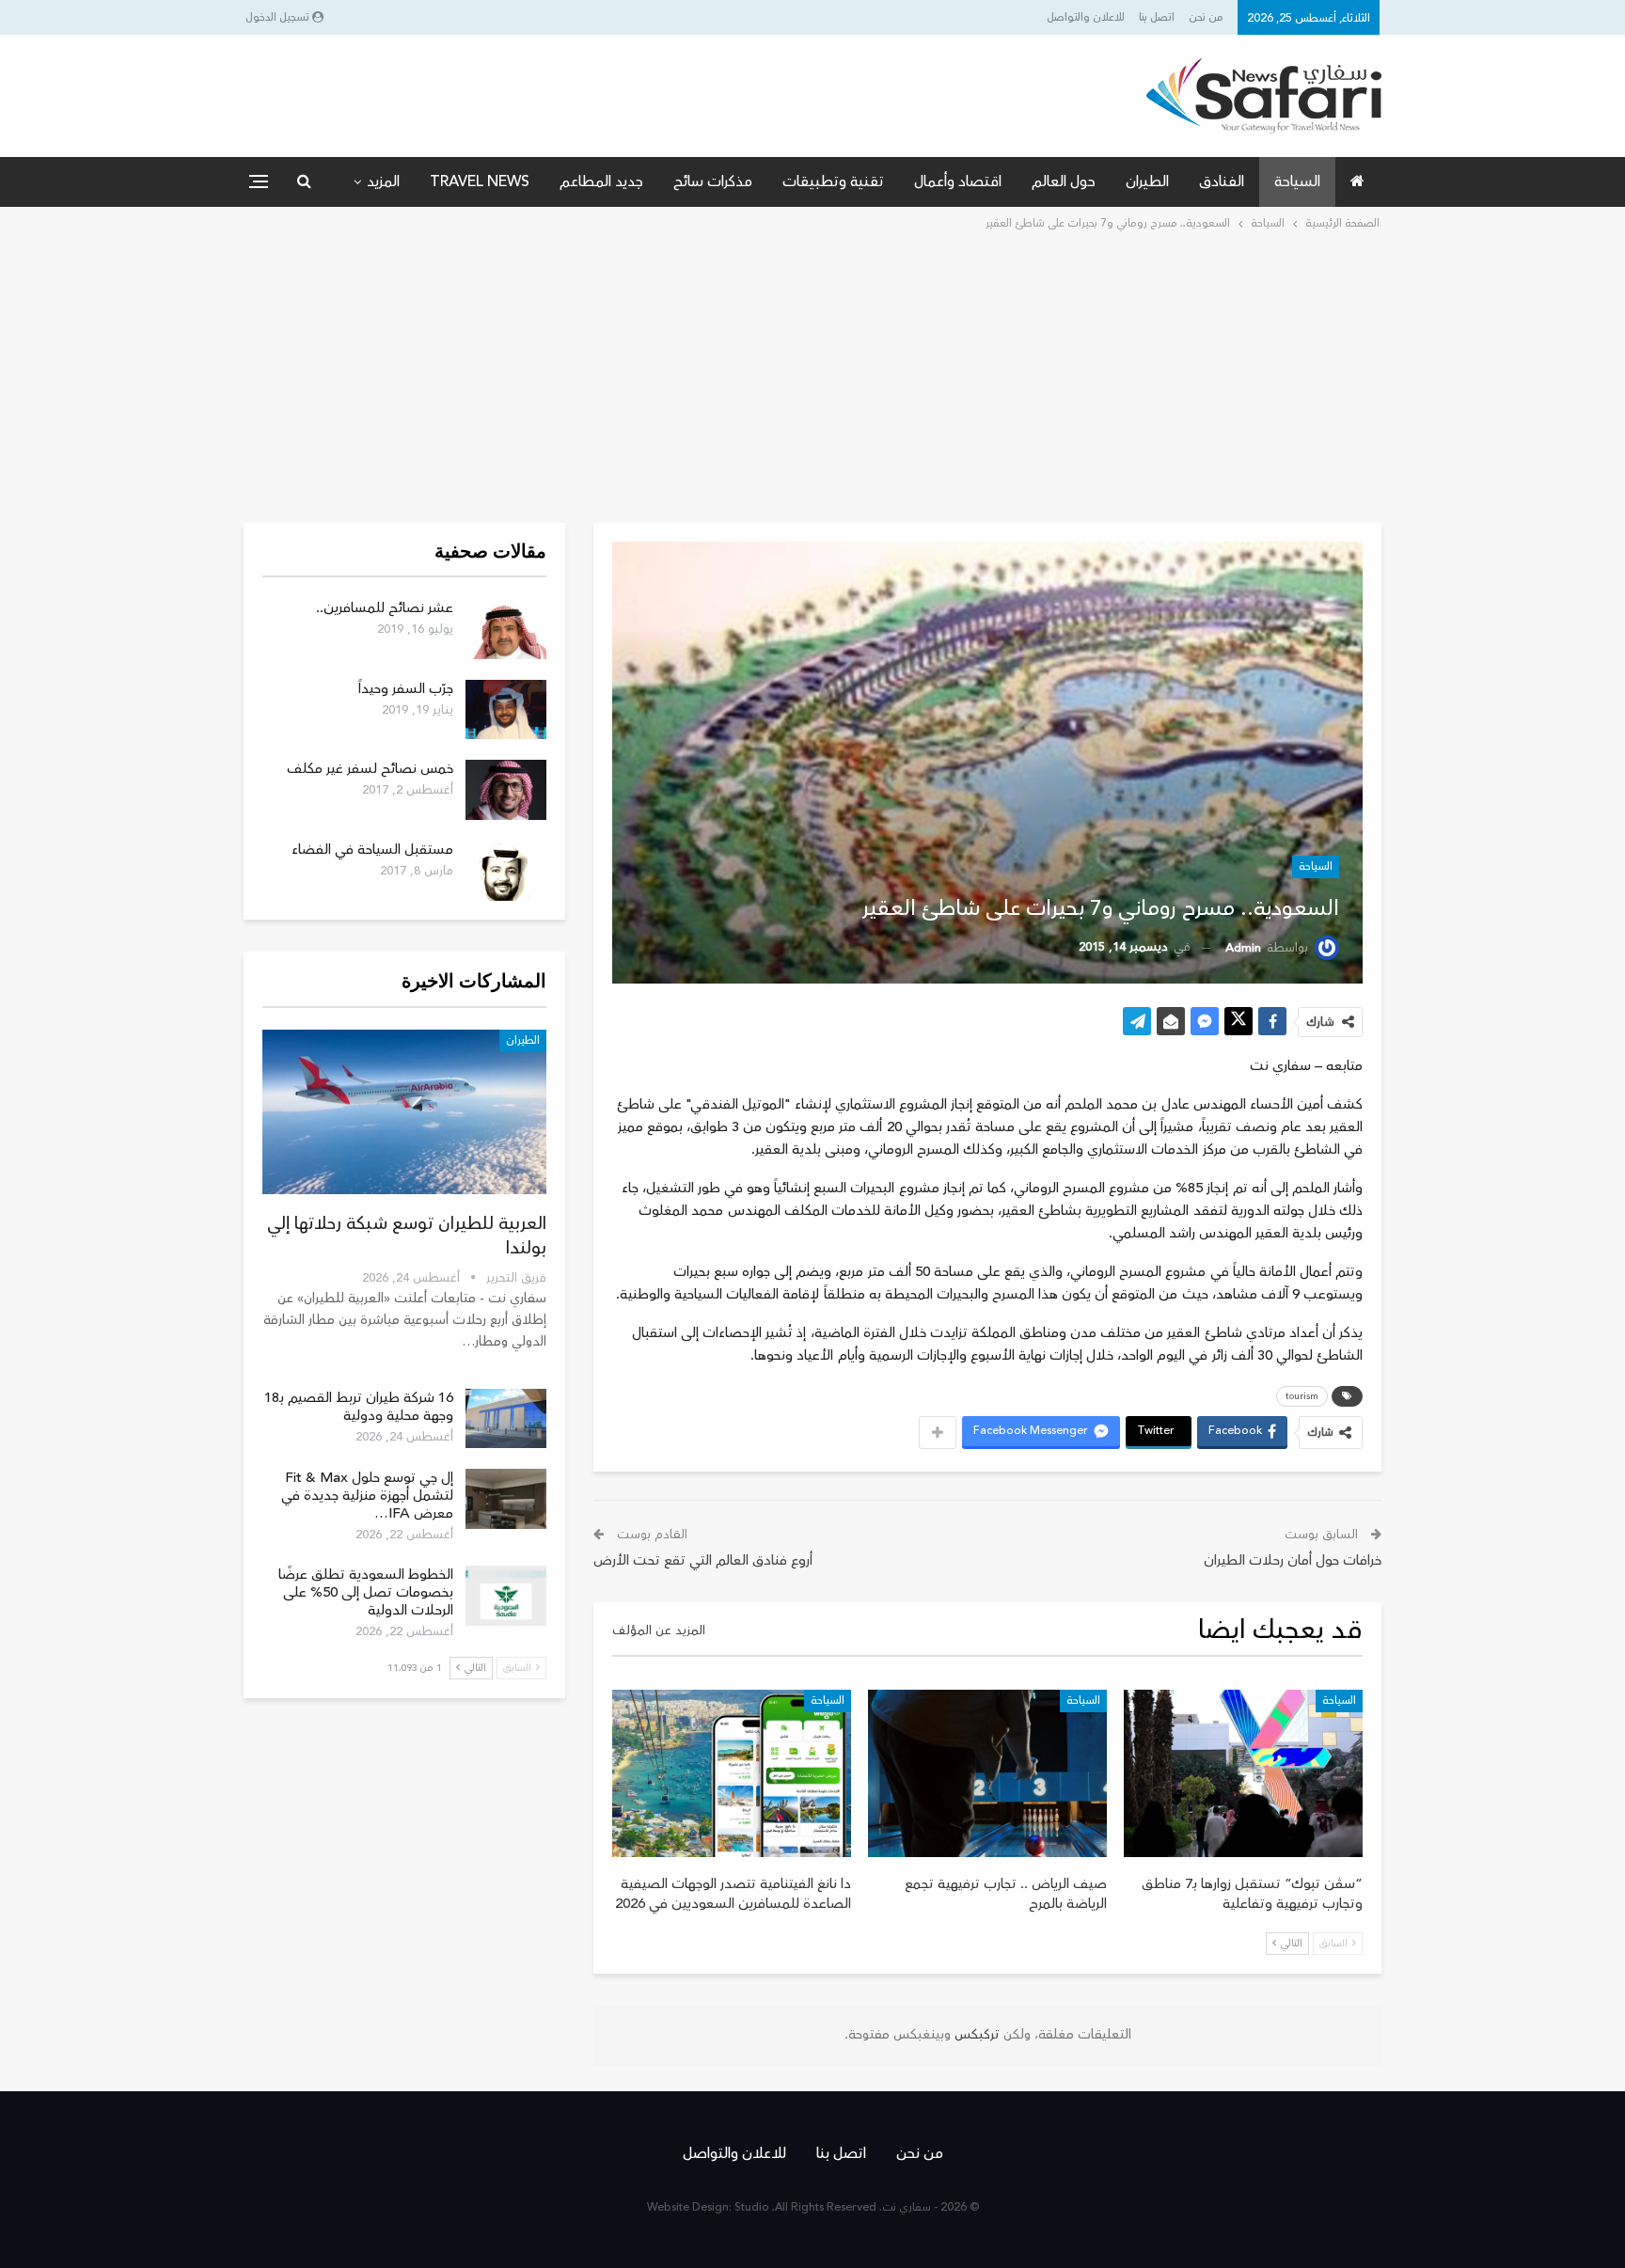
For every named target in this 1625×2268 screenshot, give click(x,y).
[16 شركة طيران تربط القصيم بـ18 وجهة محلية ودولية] (506, 1419)
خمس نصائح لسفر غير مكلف (370, 769)
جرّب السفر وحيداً (406, 689)
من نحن (1206, 17)
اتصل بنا (1157, 17)
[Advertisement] (812, 375)
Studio (752, 2207)
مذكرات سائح (713, 181)
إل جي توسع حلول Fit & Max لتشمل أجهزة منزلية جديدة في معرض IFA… (367, 1496)
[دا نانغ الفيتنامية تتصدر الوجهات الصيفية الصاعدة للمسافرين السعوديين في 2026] (732, 1773)
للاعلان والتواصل (1086, 17)
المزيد (383, 181)
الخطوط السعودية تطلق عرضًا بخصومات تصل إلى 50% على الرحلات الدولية (366, 1592)
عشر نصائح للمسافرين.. (385, 608)
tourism (1302, 1396)
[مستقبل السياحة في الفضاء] (506, 871)
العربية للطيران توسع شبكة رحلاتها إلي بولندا (407, 1236)
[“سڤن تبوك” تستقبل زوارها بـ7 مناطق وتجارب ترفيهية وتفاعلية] (1243, 1773)
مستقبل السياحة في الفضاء (372, 850)
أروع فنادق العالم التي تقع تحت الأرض (703, 1560)
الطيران (1147, 181)
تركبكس (975, 2035)
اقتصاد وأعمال (958, 181)
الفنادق (1222, 181)
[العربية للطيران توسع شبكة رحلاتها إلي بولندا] (404, 1112)
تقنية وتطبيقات (833, 181)
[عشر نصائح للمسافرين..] (506, 629)
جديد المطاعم (601, 181)
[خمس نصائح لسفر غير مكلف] (506, 790)
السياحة (1297, 181)
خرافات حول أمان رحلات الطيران (1293, 1560)
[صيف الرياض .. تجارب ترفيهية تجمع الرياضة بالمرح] (987, 1773)
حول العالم (1064, 181)
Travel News (480, 181)
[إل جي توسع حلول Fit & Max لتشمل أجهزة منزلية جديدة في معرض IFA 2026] (506, 1499)
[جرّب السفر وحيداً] (506, 710)
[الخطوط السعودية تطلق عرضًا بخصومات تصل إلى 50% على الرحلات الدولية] (506, 1596)
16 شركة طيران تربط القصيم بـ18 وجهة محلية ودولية (359, 1407)
